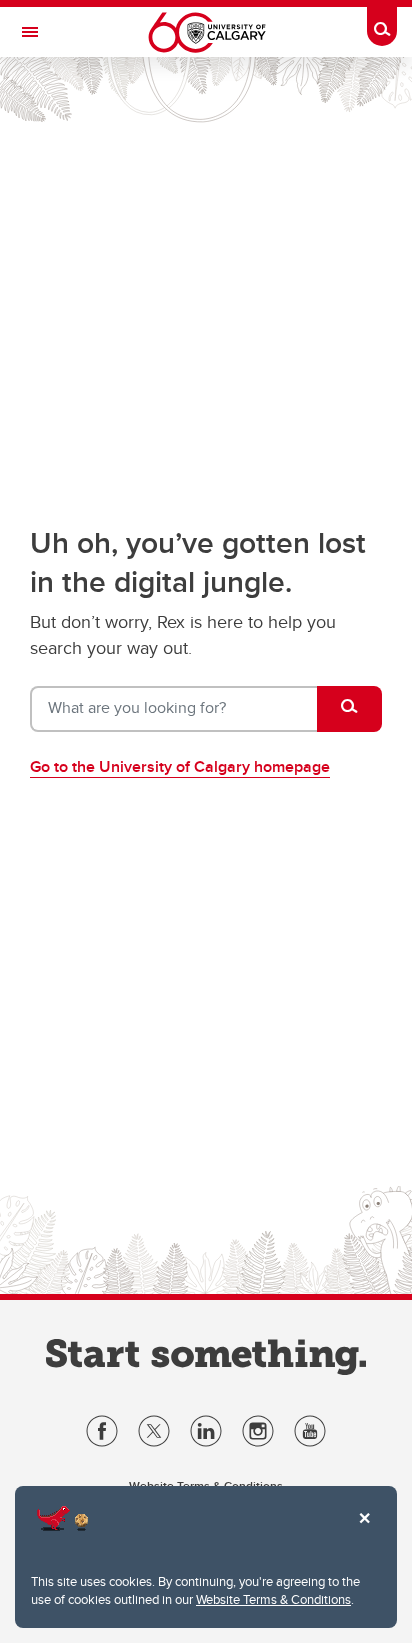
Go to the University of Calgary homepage (180, 766)
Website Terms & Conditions (273, 1599)
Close (364, 1532)
